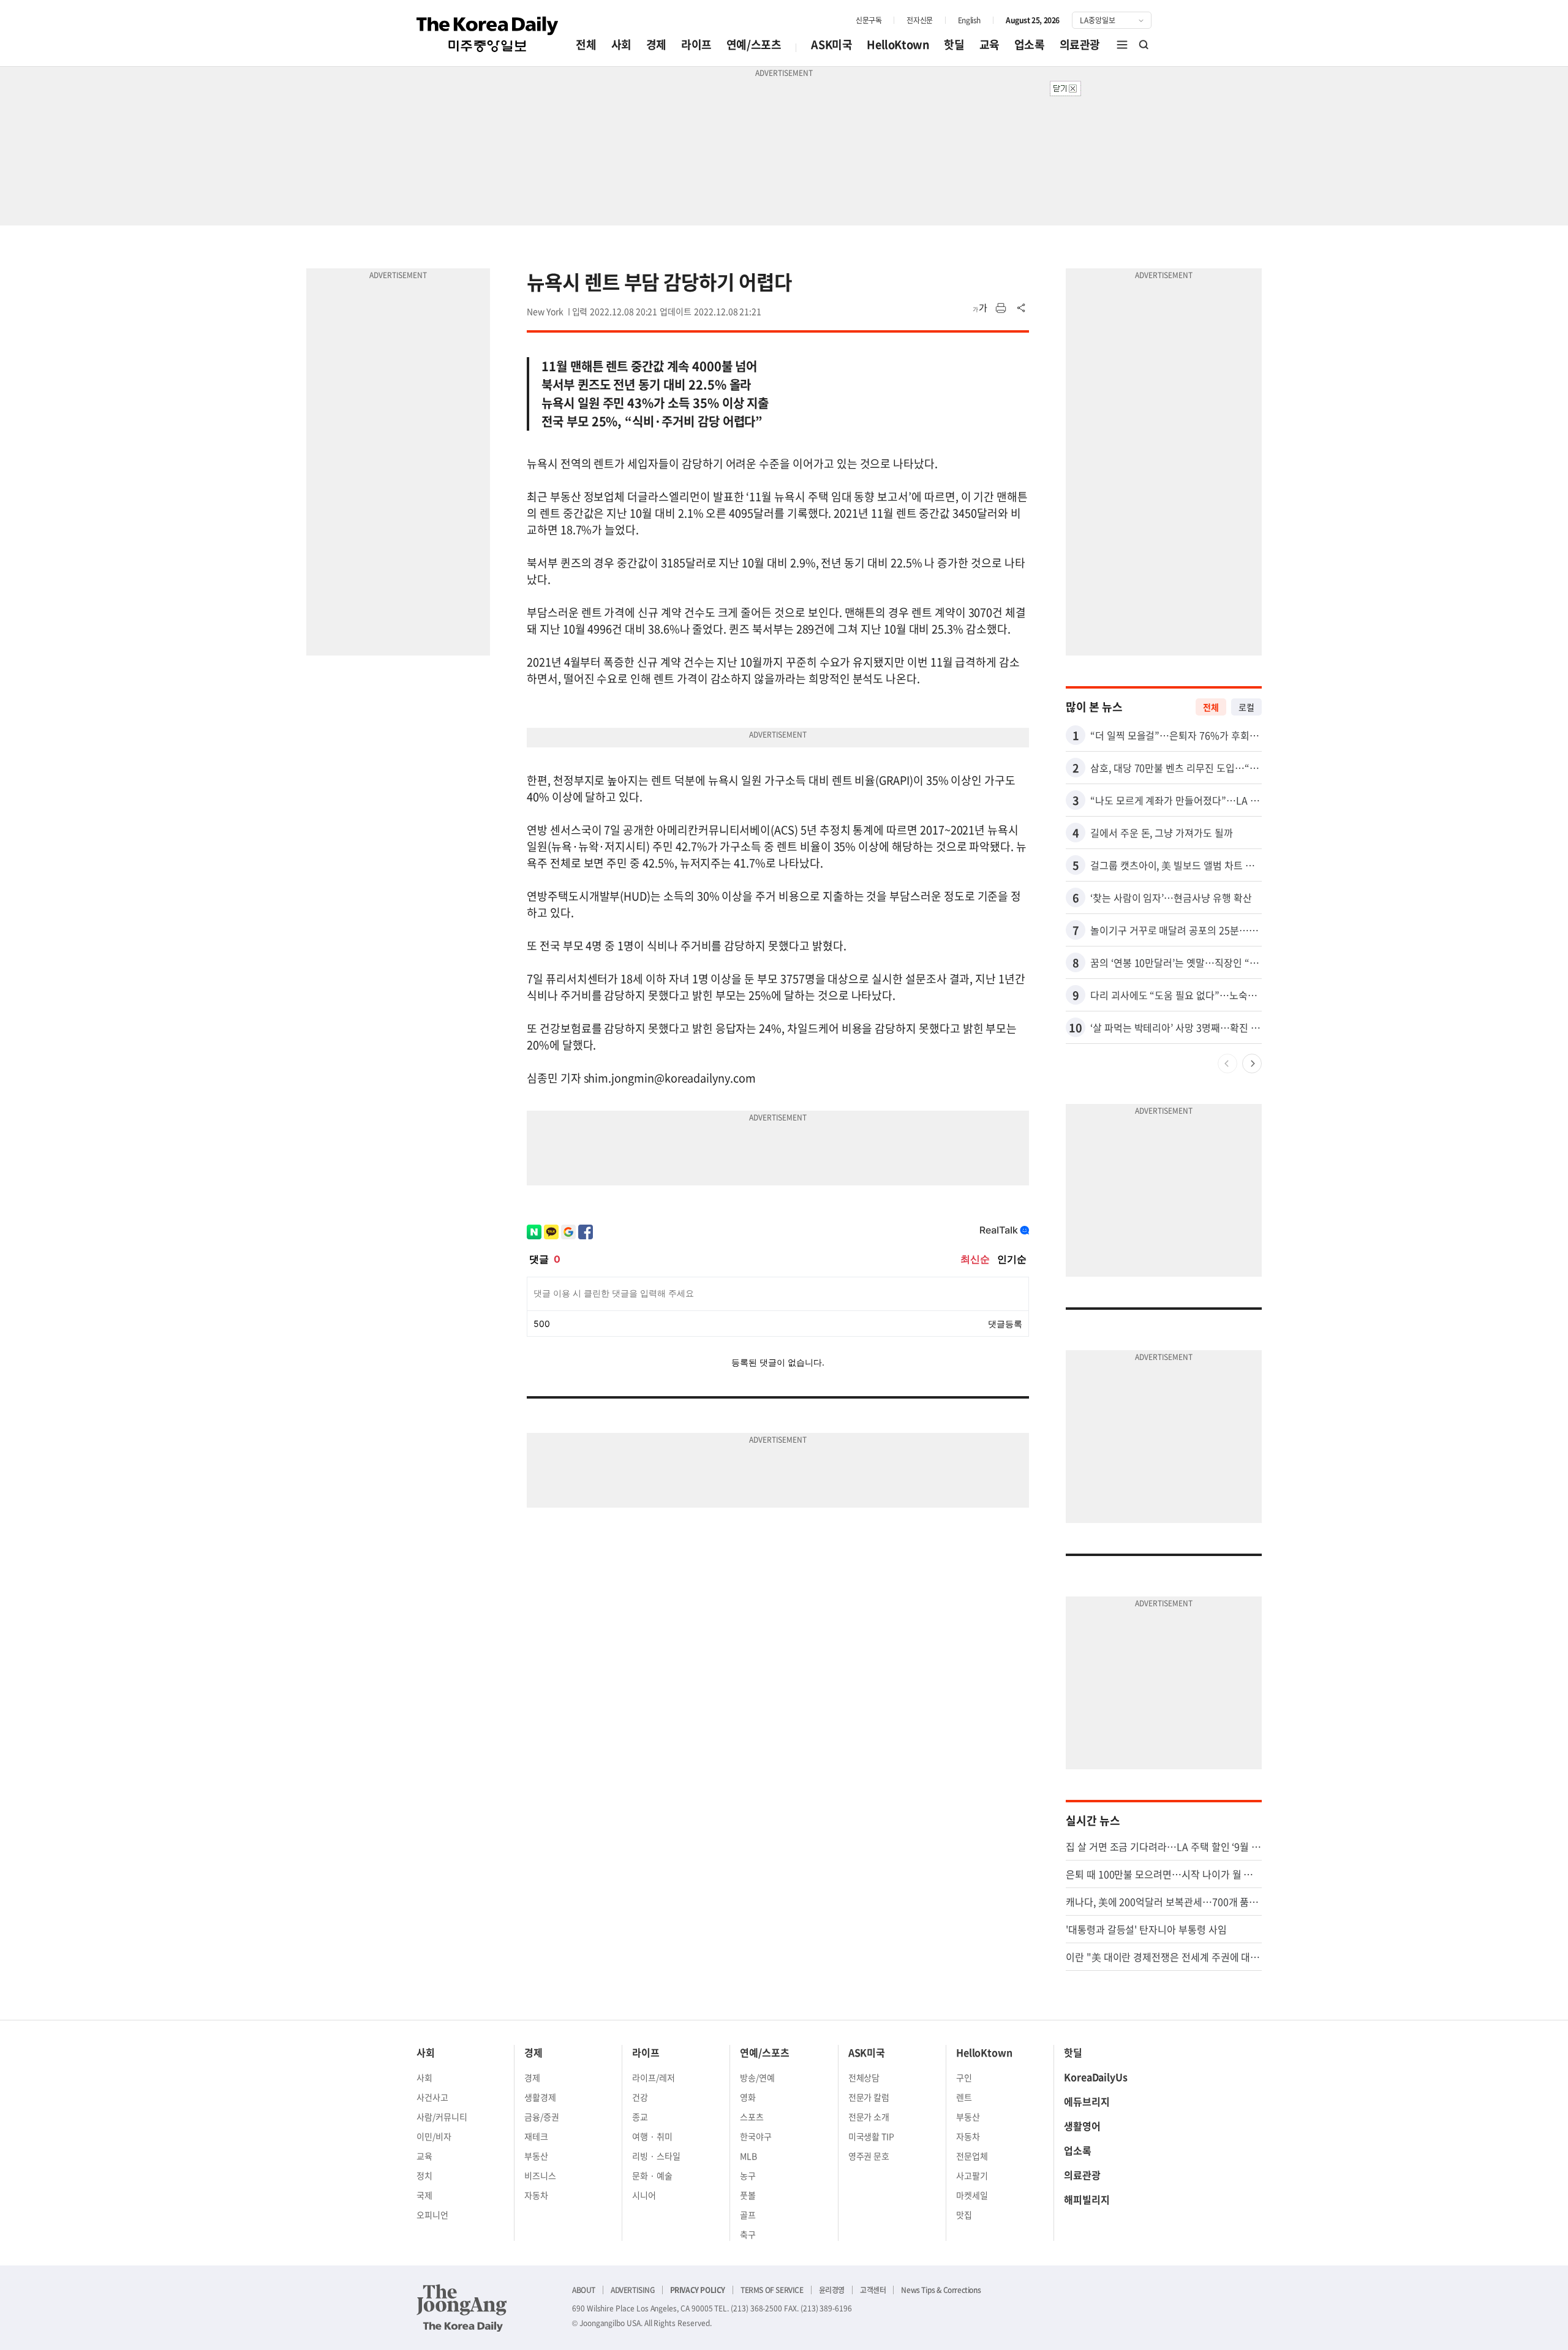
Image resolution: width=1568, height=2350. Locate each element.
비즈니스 (540, 2175)
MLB (748, 2156)
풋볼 (748, 2195)
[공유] (1022, 308)
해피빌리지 (1087, 2199)
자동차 (536, 2195)
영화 (748, 2097)
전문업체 (972, 2156)
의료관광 (1080, 44)
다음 (1252, 1064)
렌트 (964, 2097)
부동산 (536, 2156)
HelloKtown (898, 44)
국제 (424, 2195)
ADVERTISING (633, 2290)
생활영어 (1082, 2126)
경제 (656, 44)
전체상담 (864, 2077)
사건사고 (432, 2097)
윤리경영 (832, 2290)
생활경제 (540, 2097)
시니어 (644, 2195)
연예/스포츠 (754, 44)
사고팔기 (972, 2175)
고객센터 (873, 2290)
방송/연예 (757, 2077)
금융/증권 (542, 2117)
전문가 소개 (869, 2117)
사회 (621, 44)
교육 (989, 44)
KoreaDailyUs (1096, 2077)
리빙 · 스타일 (656, 2156)
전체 (586, 44)
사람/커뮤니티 (442, 2117)
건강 (640, 2097)
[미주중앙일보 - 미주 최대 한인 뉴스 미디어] (488, 34)
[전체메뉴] (1122, 45)
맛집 (964, 2215)
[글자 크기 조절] (980, 308)
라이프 (696, 44)
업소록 (1030, 44)
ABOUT (584, 2290)
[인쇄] (1001, 308)
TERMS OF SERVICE (772, 2290)
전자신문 (919, 20)
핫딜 (954, 44)
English (969, 20)
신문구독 (869, 20)
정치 (424, 2175)
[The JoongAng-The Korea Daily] (462, 2308)
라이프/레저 (654, 2077)
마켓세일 (972, 2195)
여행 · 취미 (652, 2136)
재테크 (536, 2136)
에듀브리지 (1087, 2101)
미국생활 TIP (872, 2136)
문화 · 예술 (652, 2175)
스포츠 (752, 2117)
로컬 (1246, 707)
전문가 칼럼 (869, 2097)
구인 (964, 2077)
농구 (748, 2175)
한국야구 (756, 2136)
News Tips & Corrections (941, 2290)
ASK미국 (831, 44)
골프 (748, 2215)
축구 (748, 2234)
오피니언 (432, 2215)
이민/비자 (434, 2136)
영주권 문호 (869, 2156)
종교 (640, 2117)
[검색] (1144, 45)
